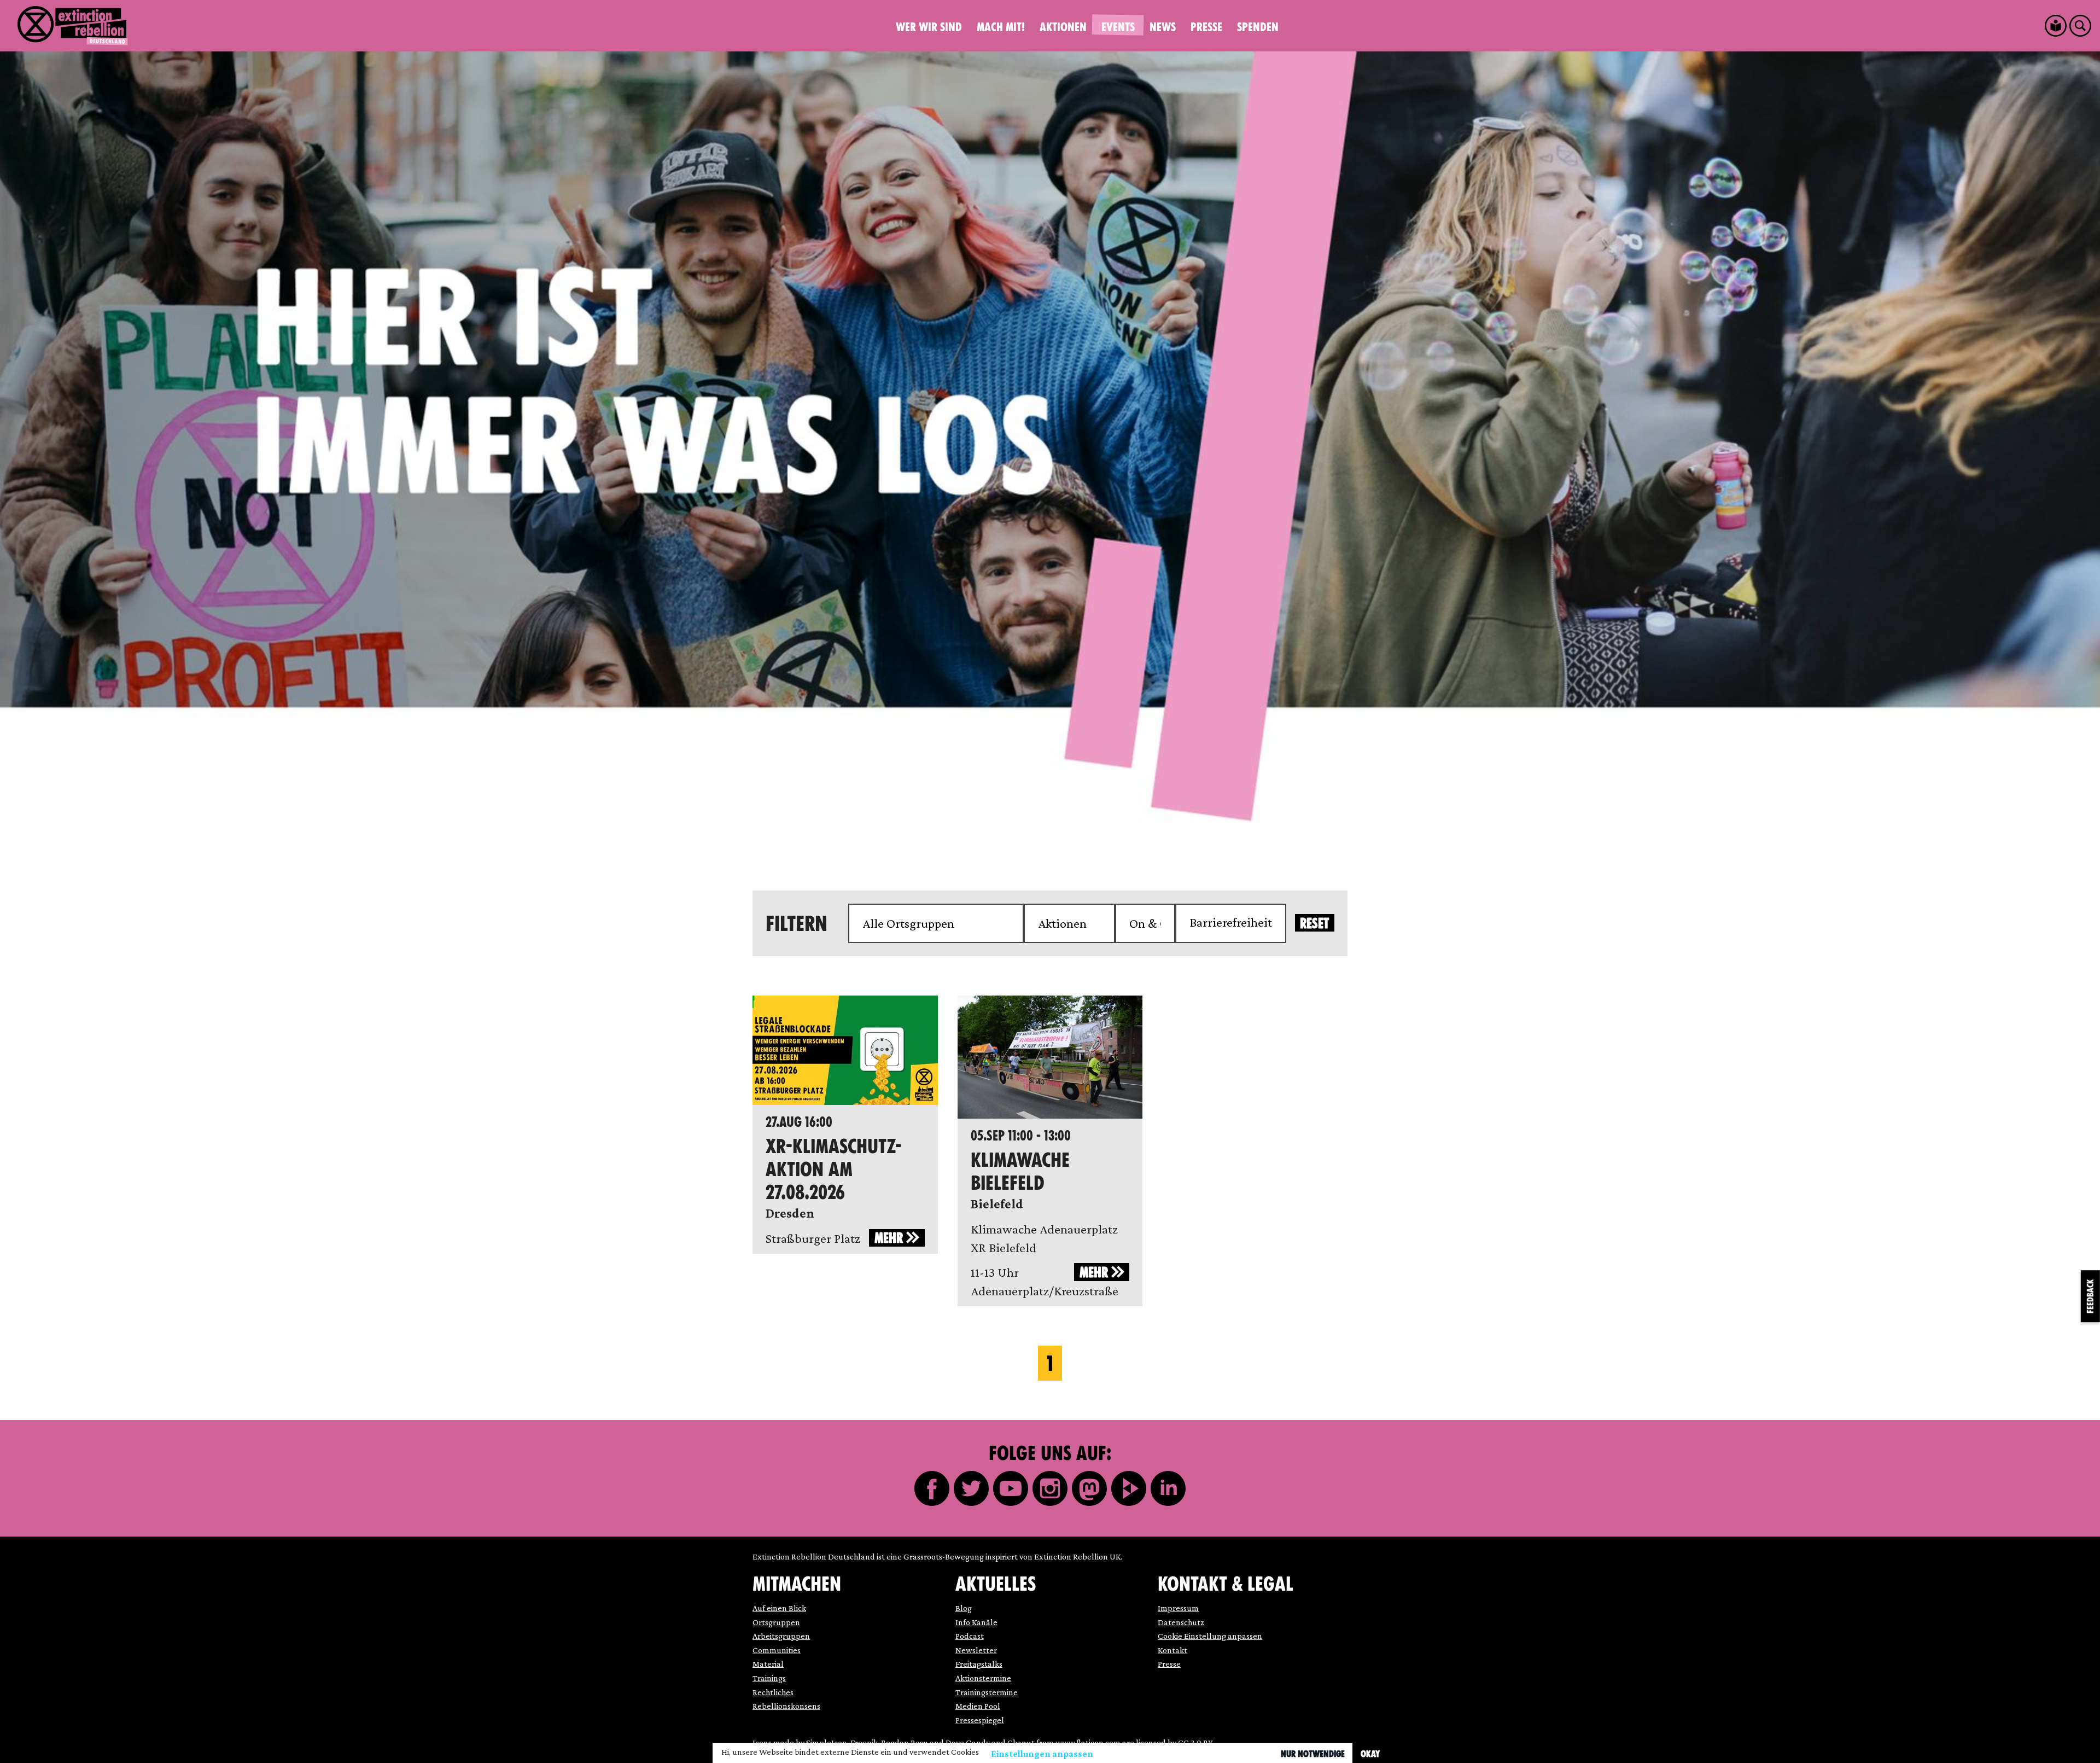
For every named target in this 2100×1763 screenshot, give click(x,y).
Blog (964, 1608)
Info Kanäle (976, 1622)
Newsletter (976, 1650)
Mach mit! (1001, 27)
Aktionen (1063, 27)
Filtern (797, 923)
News (1163, 27)
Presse (1206, 27)
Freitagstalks (979, 1664)
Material (768, 1664)
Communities (777, 1650)
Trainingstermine (987, 1692)
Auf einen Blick (779, 1608)
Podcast (970, 1636)
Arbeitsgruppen (781, 1636)
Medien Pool (978, 1706)
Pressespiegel (980, 1720)
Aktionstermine (983, 1678)
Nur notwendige (1313, 1754)
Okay (1370, 1754)
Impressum (1178, 1608)
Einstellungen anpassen (1042, 1754)
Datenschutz (1181, 1622)
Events (1118, 27)
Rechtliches (773, 1692)
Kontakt (1172, 1650)
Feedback (2090, 1296)
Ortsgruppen (776, 1622)
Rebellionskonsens (786, 1706)
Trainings (769, 1678)
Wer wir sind (929, 27)
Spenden (1258, 27)
